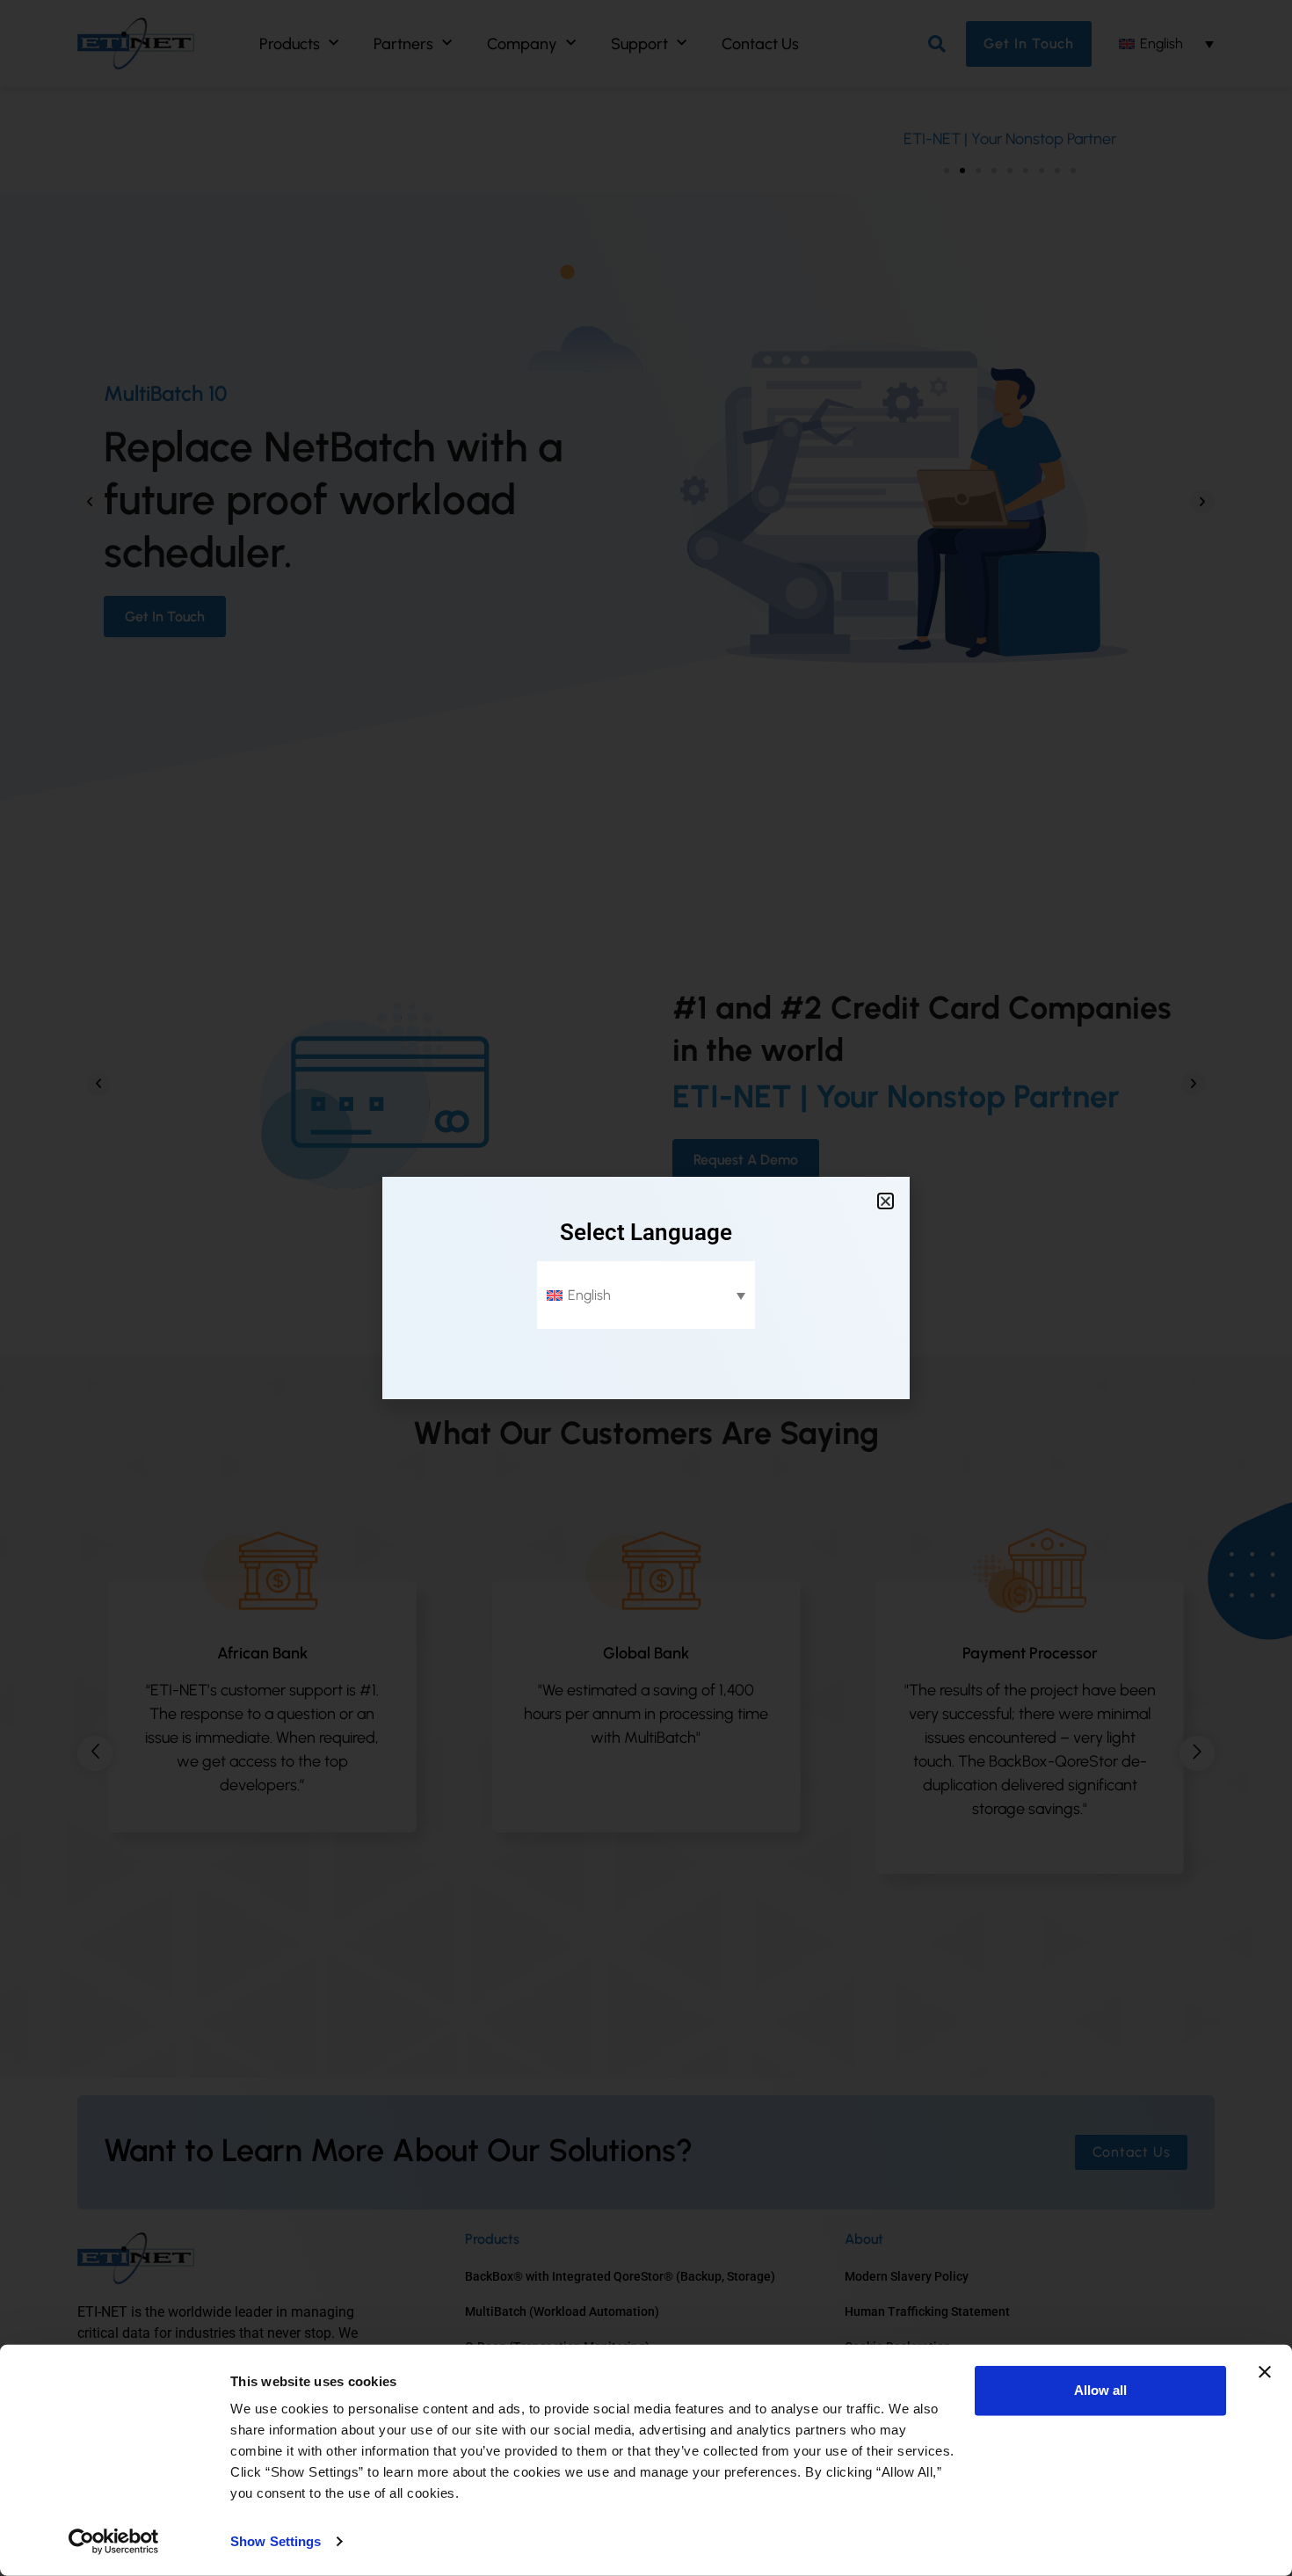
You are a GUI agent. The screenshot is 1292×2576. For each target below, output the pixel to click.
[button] (886, 1201)
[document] (646, 1288)
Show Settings (276, 2541)
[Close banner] (1265, 2372)
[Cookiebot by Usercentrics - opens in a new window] (114, 2542)
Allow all (1100, 2390)
